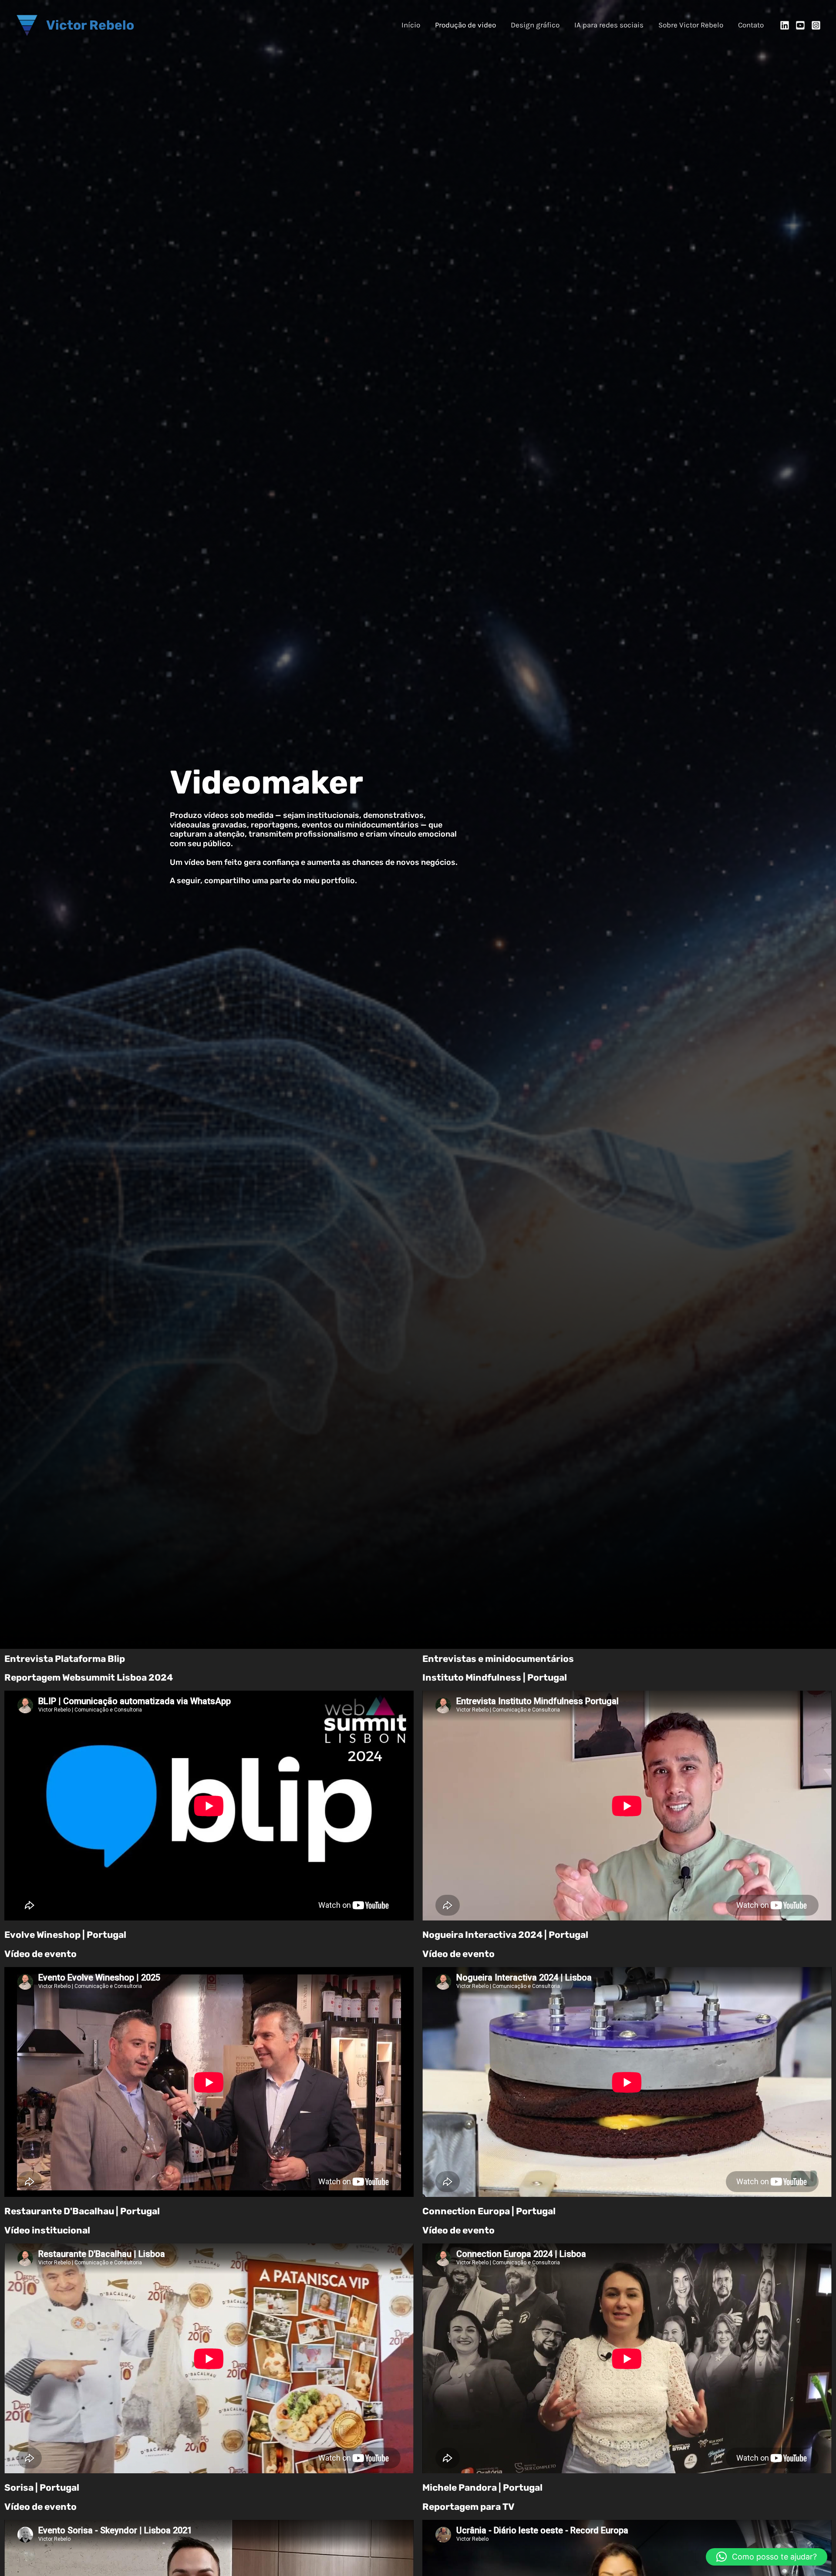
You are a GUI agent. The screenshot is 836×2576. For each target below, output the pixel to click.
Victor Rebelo (90, 25)
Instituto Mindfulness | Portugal (495, 1677)
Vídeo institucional (47, 2230)
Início (411, 25)
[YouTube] (800, 25)
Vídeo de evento (40, 1954)
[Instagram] (816, 25)
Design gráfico (535, 25)
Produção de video (465, 25)
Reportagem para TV (469, 2507)
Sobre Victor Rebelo (691, 25)
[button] (767, 2557)
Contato (751, 25)
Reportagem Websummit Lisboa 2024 (89, 1677)
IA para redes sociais (609, 25)
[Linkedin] (785, 25)
